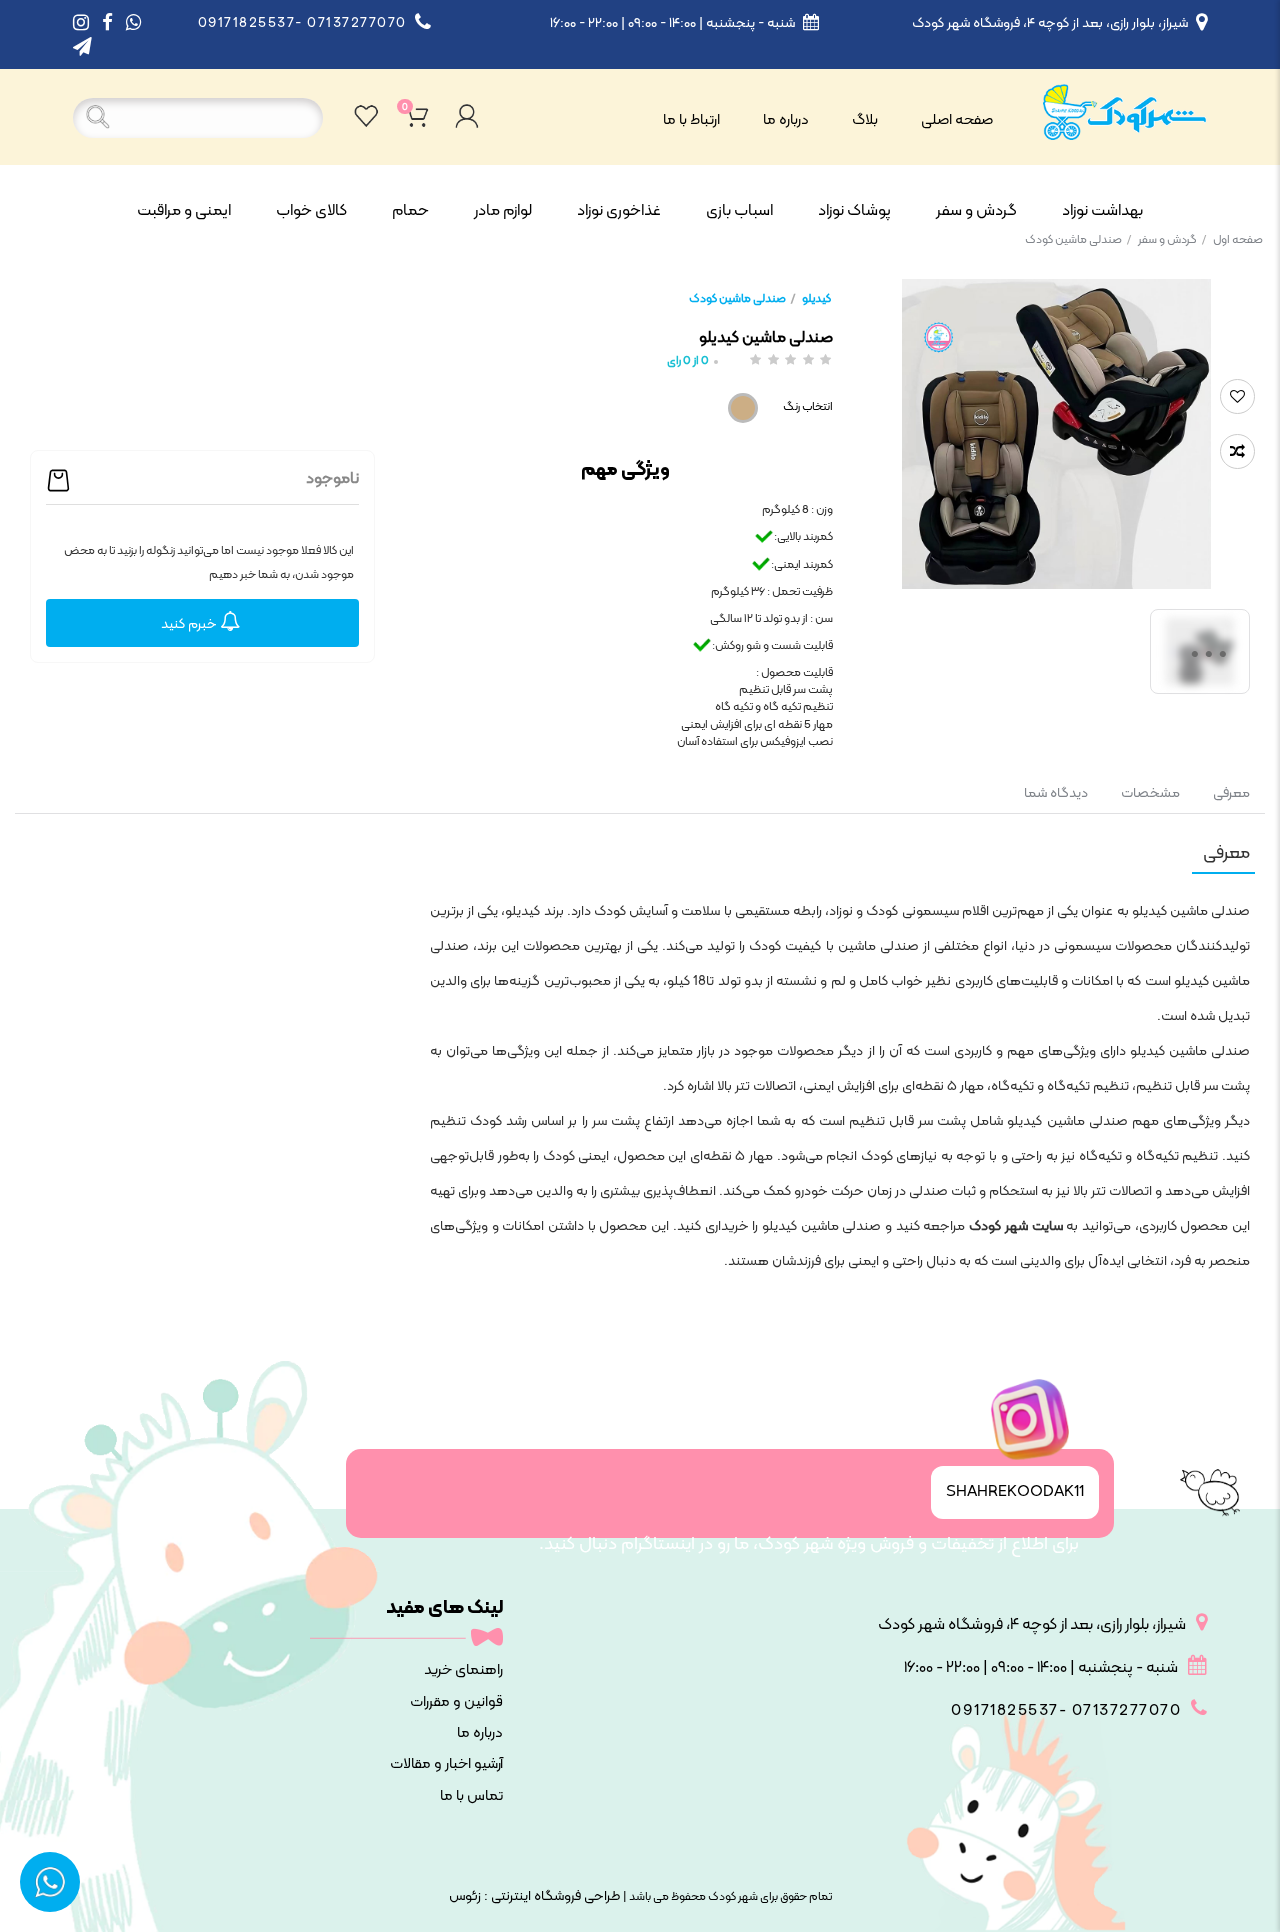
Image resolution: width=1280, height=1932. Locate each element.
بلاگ (865, 120)
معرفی (1230, 793)
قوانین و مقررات (456, 1702)
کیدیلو (816, 299)
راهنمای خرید (463, 1670)
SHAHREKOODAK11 (1015, 1492)
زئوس (465, 1896)
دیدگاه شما (1056, 793)
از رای (688, 361)
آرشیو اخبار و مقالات (446, 1764)
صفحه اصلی (957, 120)
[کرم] (743, 408)
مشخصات (1150, 793)
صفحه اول (1238, 240)
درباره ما (786, 120)
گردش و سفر (1172, 240)
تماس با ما (471, 1796)
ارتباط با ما (691, 120)
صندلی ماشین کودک (1078, 240)
